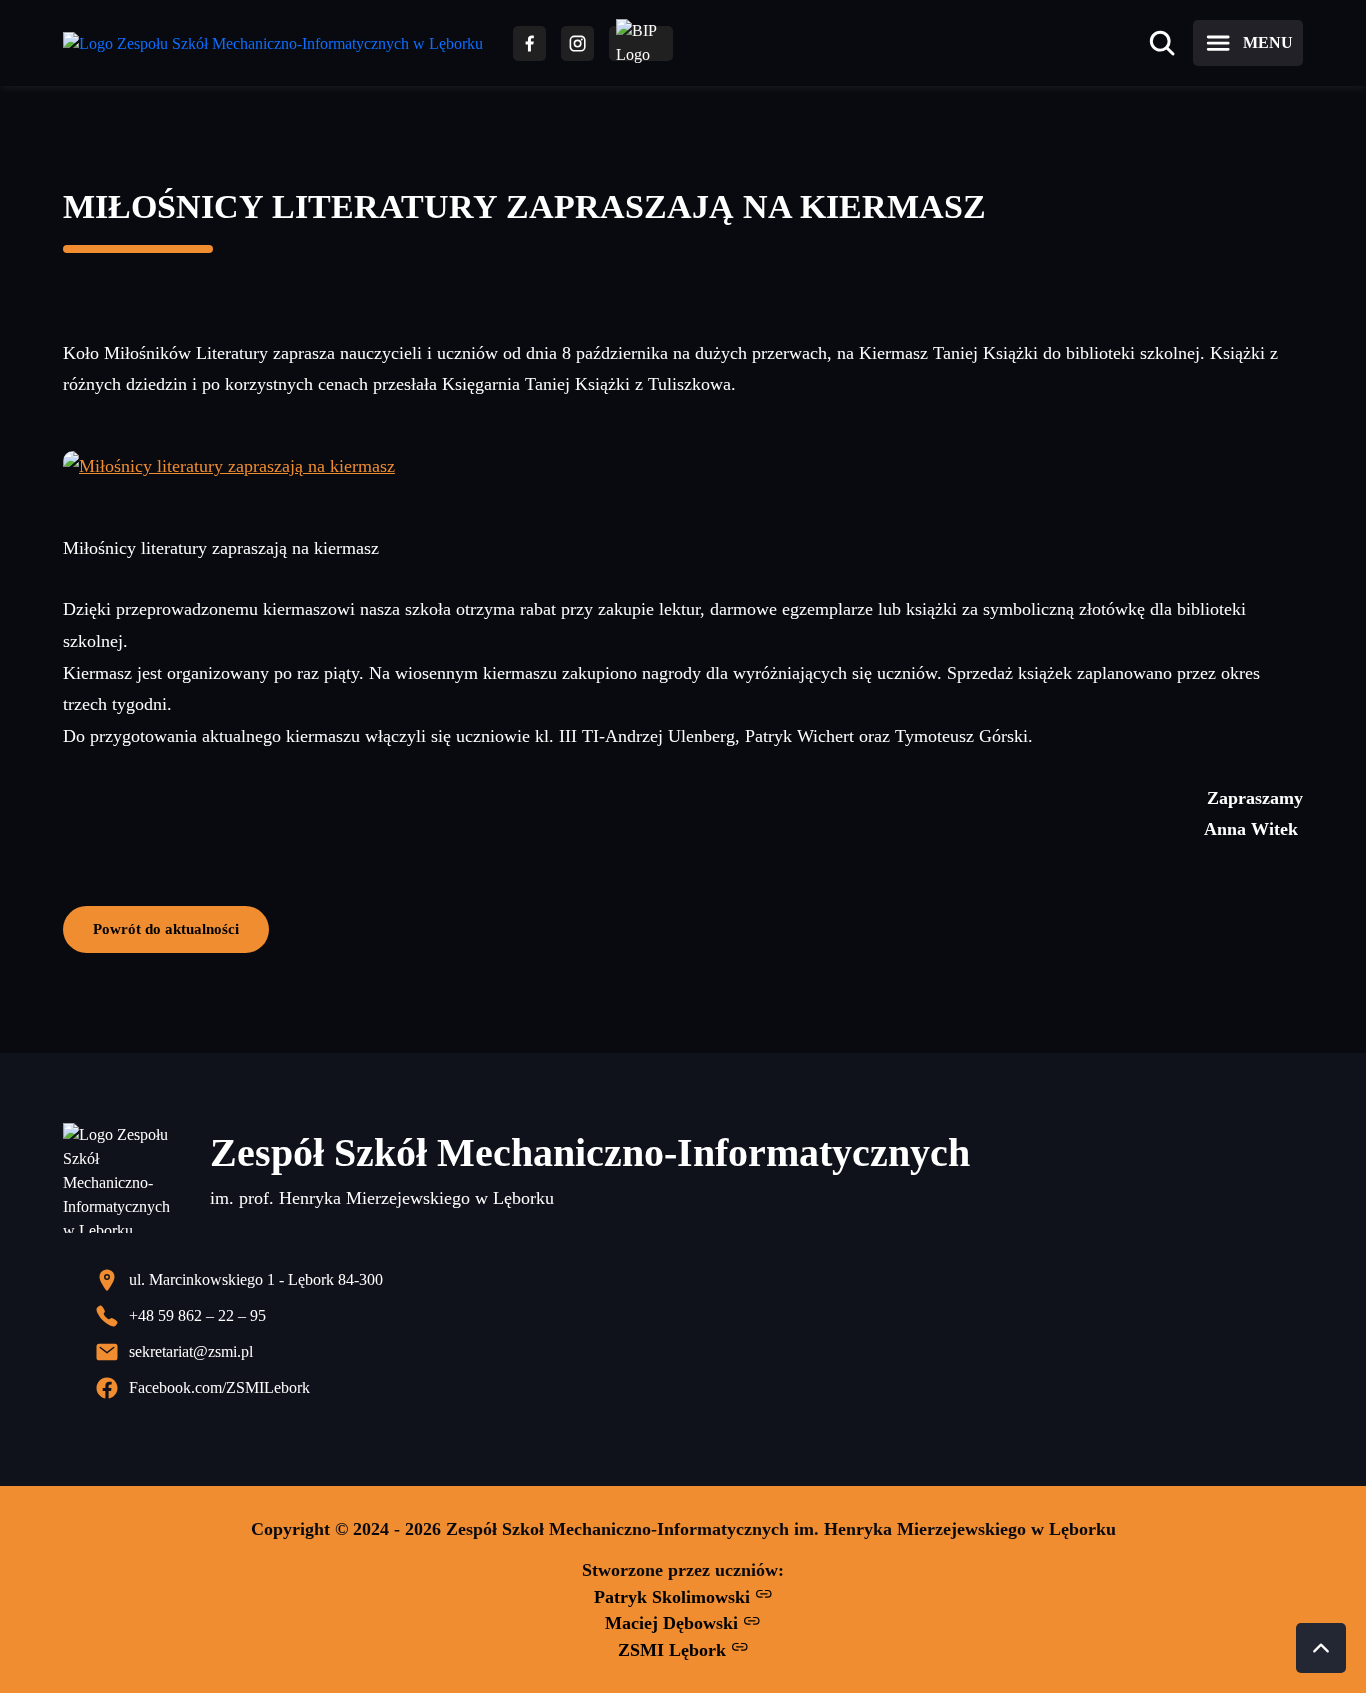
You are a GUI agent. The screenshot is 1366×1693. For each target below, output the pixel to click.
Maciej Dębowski (674, 1623)
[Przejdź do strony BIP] (641, 43)
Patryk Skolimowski (674, 1597)
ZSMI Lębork (674, 1650)
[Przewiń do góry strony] (1321, 1648)
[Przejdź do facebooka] (529, 43)
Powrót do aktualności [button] (166, 928)
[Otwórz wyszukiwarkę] (1162, 43)
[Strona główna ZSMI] (273, 43)
